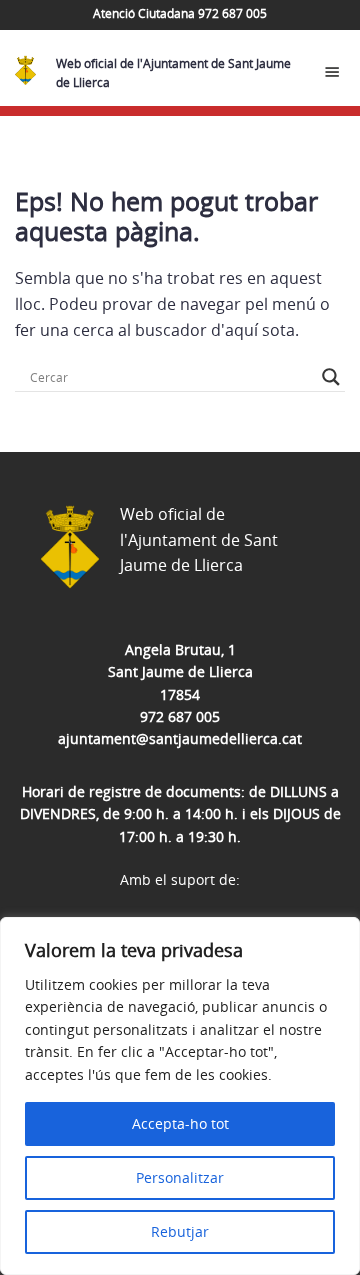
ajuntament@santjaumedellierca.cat (180, 738)
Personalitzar (180, 1177)
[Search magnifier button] (331, 377)
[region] (180, 1096)
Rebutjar (180, 1231)
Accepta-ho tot (180, 1123)
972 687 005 (180, 716)
